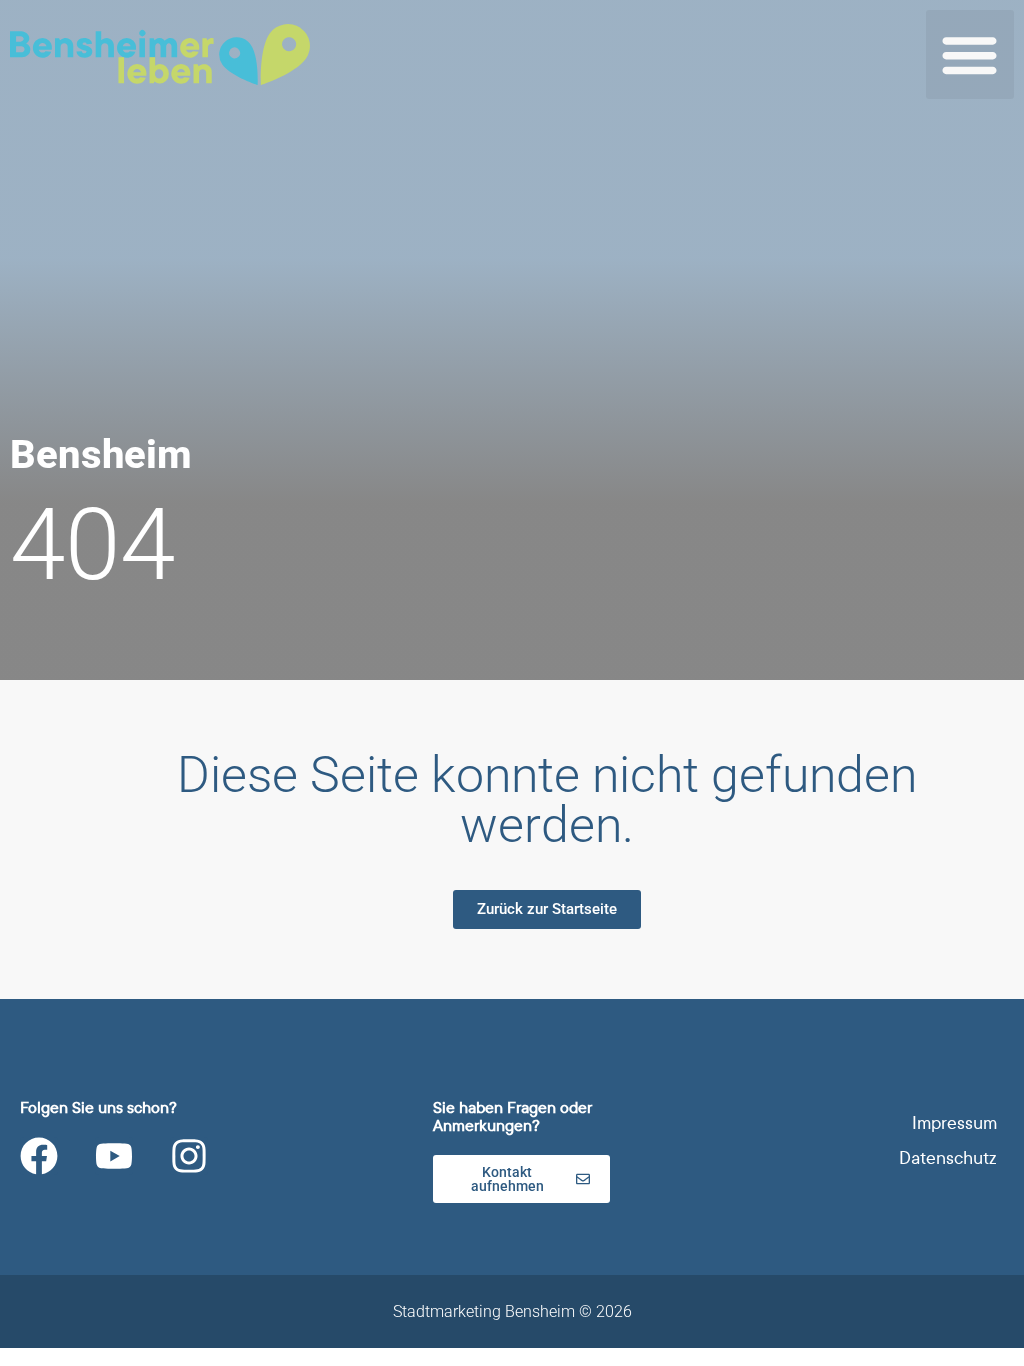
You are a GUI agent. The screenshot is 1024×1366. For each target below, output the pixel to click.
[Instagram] (189, 1156)
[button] (970, 54)
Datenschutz (948, 1158)
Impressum (954, 1123)
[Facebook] (39, 1156)
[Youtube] (114, 1156)
